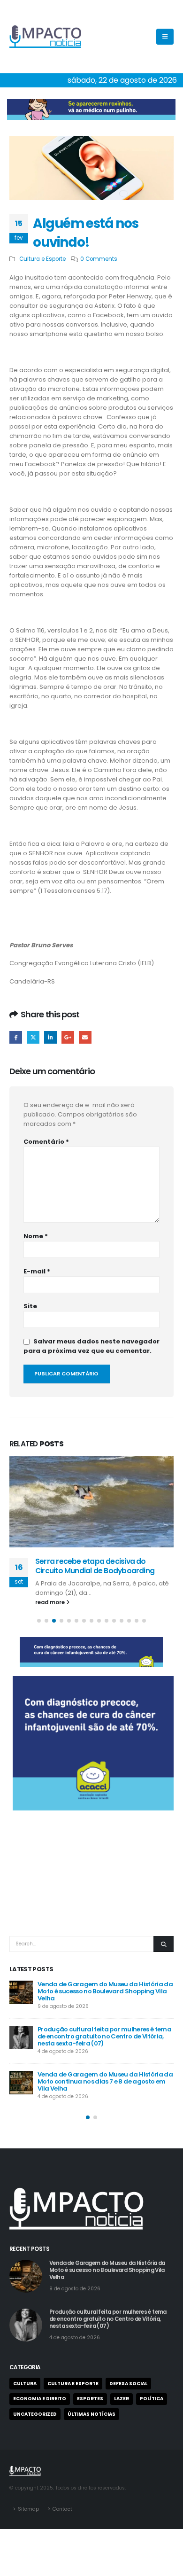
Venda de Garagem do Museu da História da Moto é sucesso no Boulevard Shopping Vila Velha (105, 1991)
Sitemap (28, 2509)
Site (30, 1306)
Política (152, 2399)
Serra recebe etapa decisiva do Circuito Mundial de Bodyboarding (95, 1566)
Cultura (25, 2384)
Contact (62, 2509)
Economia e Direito (40, 2399)
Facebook (16, 1037)
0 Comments (99, 259)
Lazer (122, 2399)
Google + (68, 1037)
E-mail (37, 1271)
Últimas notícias (91, 2414)
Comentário (46, 1142)
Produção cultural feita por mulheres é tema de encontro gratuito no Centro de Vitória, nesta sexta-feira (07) (104, 2036)
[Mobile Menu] (165, 37)
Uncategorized (35, 2414)
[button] (39, 1621)
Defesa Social (128, 2384)
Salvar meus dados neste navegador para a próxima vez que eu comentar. (91, 1346)
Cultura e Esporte (42, 259)
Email (85, 1037)
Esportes (90, 2399)
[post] (21, 1992)
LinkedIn (50, 1037)
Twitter (33, 1037)
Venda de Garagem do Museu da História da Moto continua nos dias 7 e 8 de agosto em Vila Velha (105, 2081)
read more (51, 1602)
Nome (36, 1236)
